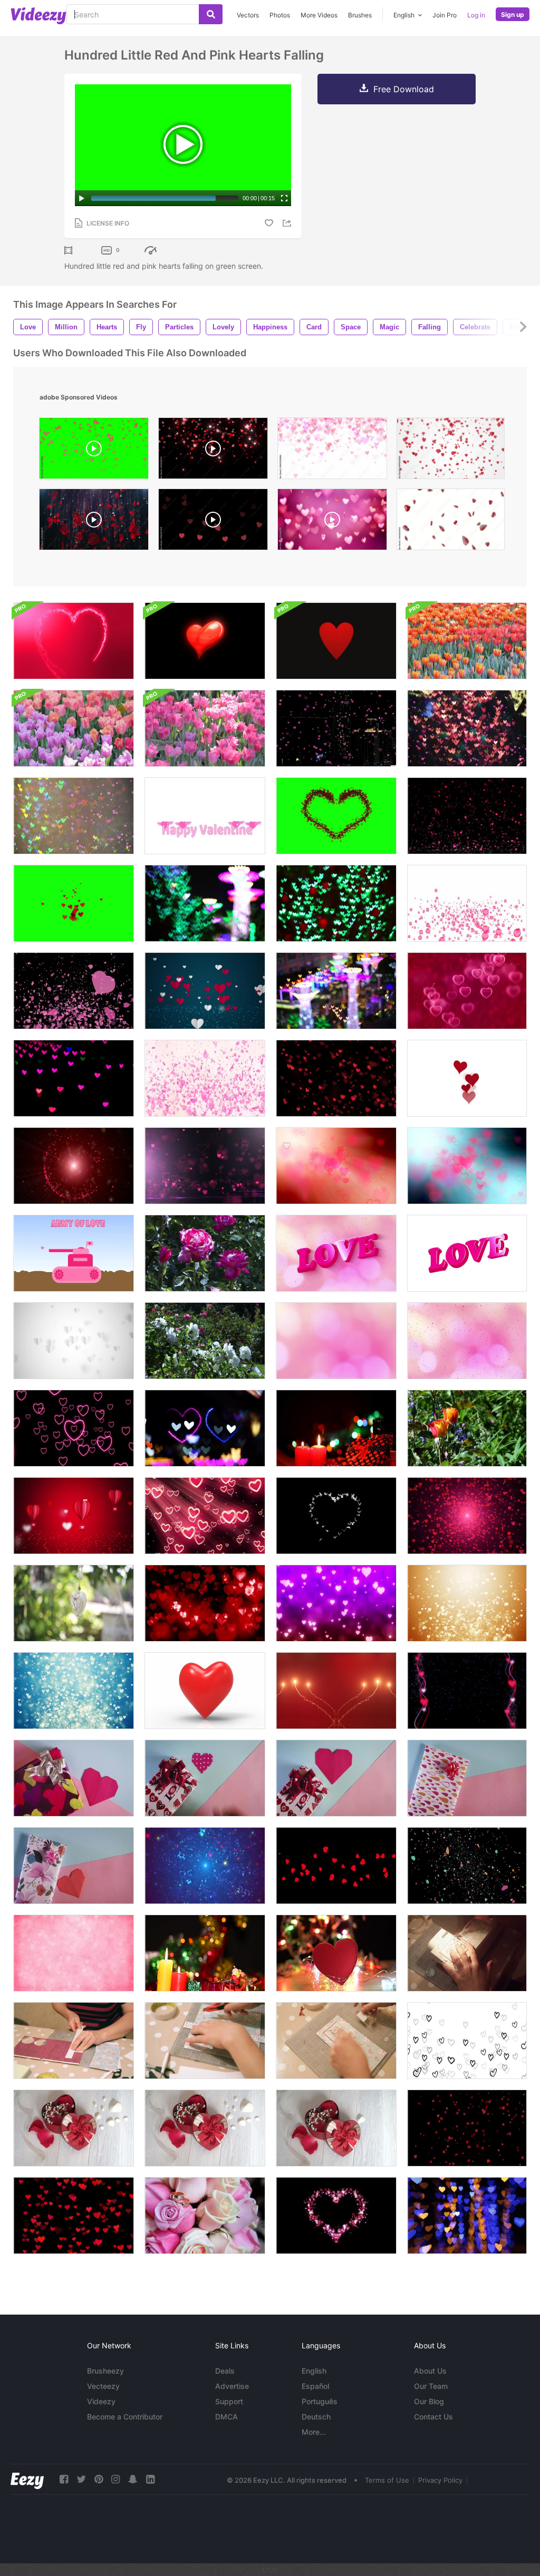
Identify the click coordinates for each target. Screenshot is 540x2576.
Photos (280, 15)
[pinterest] (99, 2479)
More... (314, 2432)
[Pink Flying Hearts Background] (467, 1166)
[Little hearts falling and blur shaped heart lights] (467, 728)
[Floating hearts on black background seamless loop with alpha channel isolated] (336, 1866)
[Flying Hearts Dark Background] (205, 1166)
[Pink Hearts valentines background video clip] (336, 1603)
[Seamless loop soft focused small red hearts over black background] (74, 2216)
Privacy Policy (440, 2480)
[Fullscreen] (284, 198)
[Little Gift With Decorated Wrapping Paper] (467, 1778)
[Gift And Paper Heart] (74, 1778)
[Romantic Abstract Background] (74, 1166)
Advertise (232, 2386)
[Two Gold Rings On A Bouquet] (205, 2216)
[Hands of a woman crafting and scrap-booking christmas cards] (467, 1953)
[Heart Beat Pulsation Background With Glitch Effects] (336, 641)
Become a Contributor (125, 2417)
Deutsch (316, 2417)
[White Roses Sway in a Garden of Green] (205, 1341)
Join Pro (445, 15)
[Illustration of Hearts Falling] (467, 2041)
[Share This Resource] (288, 223)
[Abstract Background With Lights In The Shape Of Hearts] (467, 2216)
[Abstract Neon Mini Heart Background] (74, 1428)
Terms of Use (387, 2480)
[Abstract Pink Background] (336, 1341)
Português (320, 2401)
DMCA (226, 2417)
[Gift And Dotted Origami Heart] (205, 1778)
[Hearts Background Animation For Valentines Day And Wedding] (467, 1691)
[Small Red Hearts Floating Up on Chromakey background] (74, 903)
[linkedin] (150, 2479)
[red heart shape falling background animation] (451, 451)
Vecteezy (103, 2386)
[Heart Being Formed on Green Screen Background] (336, 816)
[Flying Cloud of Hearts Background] (467, 1516)
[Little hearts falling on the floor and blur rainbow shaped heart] (74, 816)
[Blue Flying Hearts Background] (74, 1691)
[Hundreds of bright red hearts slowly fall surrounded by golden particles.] (94, 522)
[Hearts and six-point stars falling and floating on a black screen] (467, 816)
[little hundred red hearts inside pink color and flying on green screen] (94, 451)
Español (315, 2386)
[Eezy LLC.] (27, 2479)
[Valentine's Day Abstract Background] (467, 1603)
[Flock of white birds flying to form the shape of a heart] (336, 1516)
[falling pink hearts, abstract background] (332, 522)
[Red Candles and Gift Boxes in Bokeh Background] (336, 1428)
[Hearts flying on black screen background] (74, 991)
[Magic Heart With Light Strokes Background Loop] (74, 641)
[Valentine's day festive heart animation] (336, 2216)
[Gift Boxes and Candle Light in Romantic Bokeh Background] (205, 1953)
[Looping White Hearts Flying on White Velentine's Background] (74, 1341)
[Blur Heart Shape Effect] (205, 1428)
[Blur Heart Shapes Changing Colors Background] (74, 1078)
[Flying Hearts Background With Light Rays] (336, 1166)
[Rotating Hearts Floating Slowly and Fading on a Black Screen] (467, 1866)
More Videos (319, 15)
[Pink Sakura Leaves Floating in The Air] (205, 1078)
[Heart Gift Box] (74, 2128)
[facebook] (64, 2479)
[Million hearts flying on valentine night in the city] (336, 728)
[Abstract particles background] (205, 1866)
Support (229, 2401)
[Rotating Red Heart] (205, 1691)
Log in (476, 15)
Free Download (404, 89)
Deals (225, 2371)
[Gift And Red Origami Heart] (336, 1778)
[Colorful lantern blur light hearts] (336, 991)
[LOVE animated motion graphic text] (336, 1253)
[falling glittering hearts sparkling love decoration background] (213, 451)
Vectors (248, 15)
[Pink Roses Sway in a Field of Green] (205, 1253)
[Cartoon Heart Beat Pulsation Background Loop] (205, 641)
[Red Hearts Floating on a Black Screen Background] (336, 1078)
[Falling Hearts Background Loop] (74, 1953)
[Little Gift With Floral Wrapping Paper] (74, 1866)
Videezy (101, 2401)
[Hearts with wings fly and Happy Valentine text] (205, 816)
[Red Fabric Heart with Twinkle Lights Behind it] (336, 1953)
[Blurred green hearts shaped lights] (336, 903)
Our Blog (429, 2401)
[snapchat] (133, 2479)
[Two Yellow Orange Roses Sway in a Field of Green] (467, 1428)
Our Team (431, 2386)
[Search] (211, 14)
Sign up (513, 14)
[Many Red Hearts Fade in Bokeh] (205, 1603)
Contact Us (433, 2417)
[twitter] (81, 2479)
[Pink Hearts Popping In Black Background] (205, 1516)
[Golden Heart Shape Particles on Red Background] (336, 1691)
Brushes (360, 15)
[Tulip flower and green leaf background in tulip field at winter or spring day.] (205, 728)
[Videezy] (38, 16)
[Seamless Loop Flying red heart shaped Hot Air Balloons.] (74, 1516)
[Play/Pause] (82, 198)
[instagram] (115, 2479)
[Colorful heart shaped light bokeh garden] (205, 903)
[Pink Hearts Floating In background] (467, 991)
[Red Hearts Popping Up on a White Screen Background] (467, 1078)
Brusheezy (105, 2371)
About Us (430, 2371)
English (314, 2371)
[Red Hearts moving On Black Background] (467, 2128)
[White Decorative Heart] (74, 1603)
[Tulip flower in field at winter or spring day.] (467, 641)
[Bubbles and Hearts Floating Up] (467, 903)
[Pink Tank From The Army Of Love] (74, 1253)
